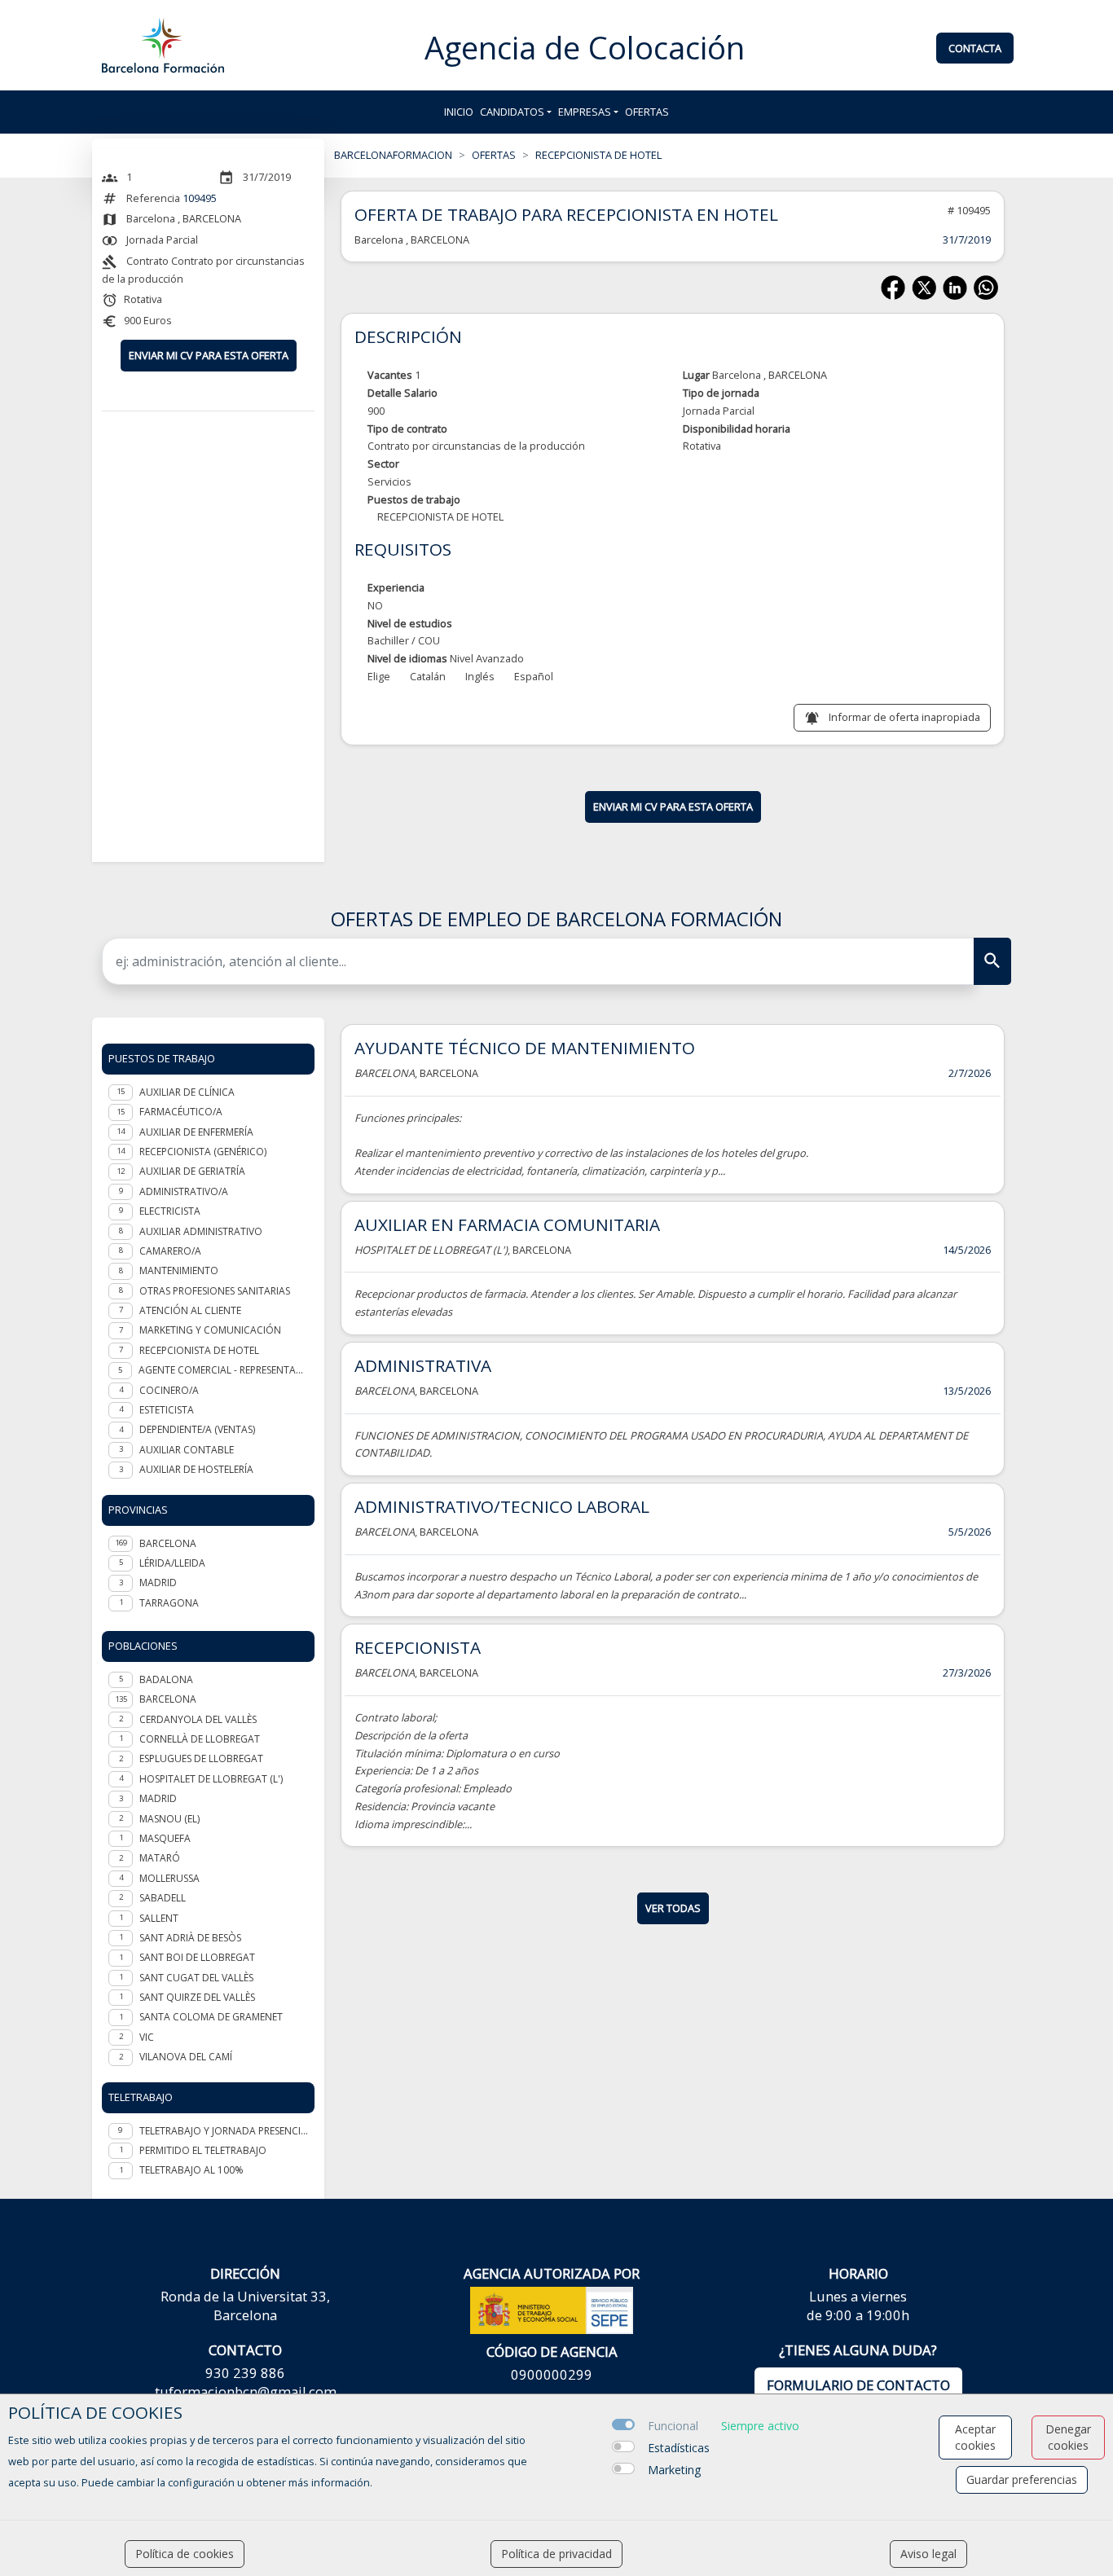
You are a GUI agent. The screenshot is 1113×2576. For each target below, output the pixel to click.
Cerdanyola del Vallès (198, 1719)
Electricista (170, 1211)
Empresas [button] (585, 112)
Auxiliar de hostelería (196, 1469)
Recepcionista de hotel (199, 1350)
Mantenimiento (179, 1270)
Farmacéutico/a (181, 1112)
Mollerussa (169, 1878)
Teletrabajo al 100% (191, 2170)
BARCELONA (168, 1543)
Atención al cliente (190, 1310)
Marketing (674, 2470)
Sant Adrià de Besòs (190, 1938)
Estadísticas (679, 2448)
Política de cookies (185, 2554)
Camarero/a (170, 1251)
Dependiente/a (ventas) (197, 1429)
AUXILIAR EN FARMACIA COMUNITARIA (507, 1224)
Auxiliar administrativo (201, 1231)
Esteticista (167, 1410)
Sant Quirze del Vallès (197, 1997)
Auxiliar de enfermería (196, 1132)
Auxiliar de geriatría (192, 1171)
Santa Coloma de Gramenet (211, 2017)
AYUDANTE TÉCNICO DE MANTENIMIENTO (525, 1048)
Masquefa (165, 1838)
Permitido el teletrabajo (203, 2150)
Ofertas (647, 112)
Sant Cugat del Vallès (196, 1978)
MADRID (158, 1583)
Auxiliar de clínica (187, 1092)
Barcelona (168, 1699)
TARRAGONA (169, 1603)
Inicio (459, 112)
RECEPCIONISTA (418, 1647)
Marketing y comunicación (210, 1330)
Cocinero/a (169, 1390)
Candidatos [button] (512, 112)
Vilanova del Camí (186, 2057)
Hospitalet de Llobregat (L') (211, 1779)
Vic (147, 2037)
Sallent (159, 1918)
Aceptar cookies (975, 2437)
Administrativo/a (184, 1191)
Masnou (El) (169, 1819)
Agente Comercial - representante (223, 1370)
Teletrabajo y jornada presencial (224, 2131)
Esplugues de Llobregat (201, 1758)
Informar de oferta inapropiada (904, 717)
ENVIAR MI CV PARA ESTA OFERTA (209, 355)
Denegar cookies (1068, 2437)
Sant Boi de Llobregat (197, 1957)
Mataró (160, 1858)
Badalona (166, 1679)
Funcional (673, 2426)
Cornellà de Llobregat (200, 1739)
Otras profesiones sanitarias (215, 1291)
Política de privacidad (556, 2554)
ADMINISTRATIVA (423, 1365)
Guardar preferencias (1022, 2479)
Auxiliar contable (187, 1450)
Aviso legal (928, 2554)
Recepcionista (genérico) (203, 1152)
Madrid (158, 1798)
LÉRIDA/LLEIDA (172, 1563)
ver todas (673, 1908)
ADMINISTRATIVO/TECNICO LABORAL (502, 1506)
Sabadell (163, 1898)
